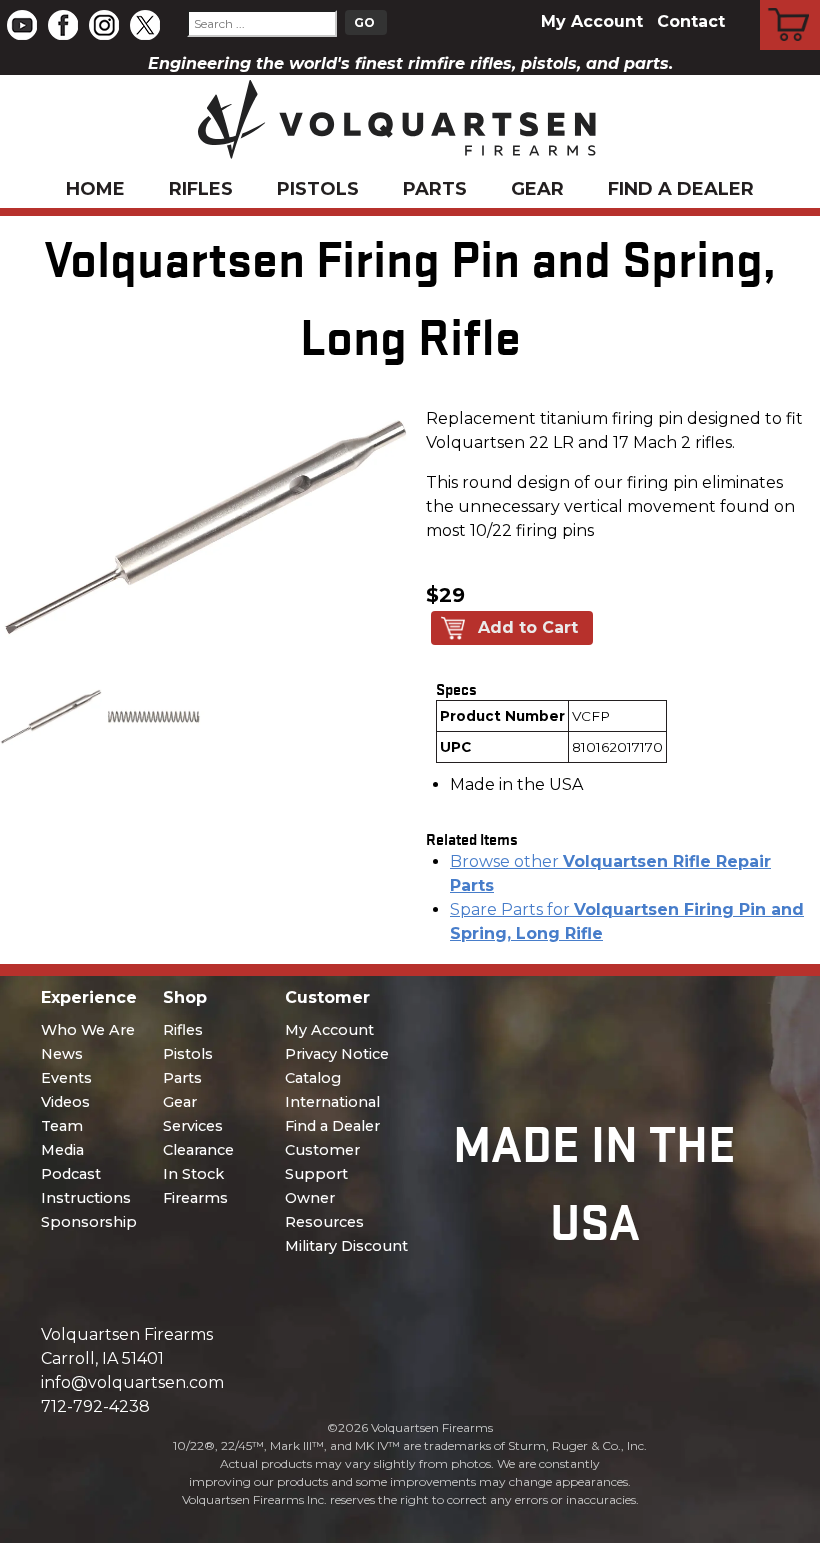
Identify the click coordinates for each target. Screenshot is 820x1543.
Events (66, 1078)
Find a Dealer (681, 189)
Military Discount (346, 1246)
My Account (592, 21)
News (62, 1054)
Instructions (86, 1198)
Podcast (71, 1174)
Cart (790, 3)
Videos (65, 1102)
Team (62, 1126)
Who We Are (88, 1030)
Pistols (318, 189)
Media (62, 1150)
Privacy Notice (337, 1054)
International (332, 1102)
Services (193, 1126)
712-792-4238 (95, 1406)
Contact (691, 21)
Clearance (198, 1150)
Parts (435, 189)
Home (95, 189)
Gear (537, 189)
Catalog (313, 1078)
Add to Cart (528, 627)
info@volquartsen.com (132, 1382)
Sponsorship (89, 1222)
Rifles (201, 189)
